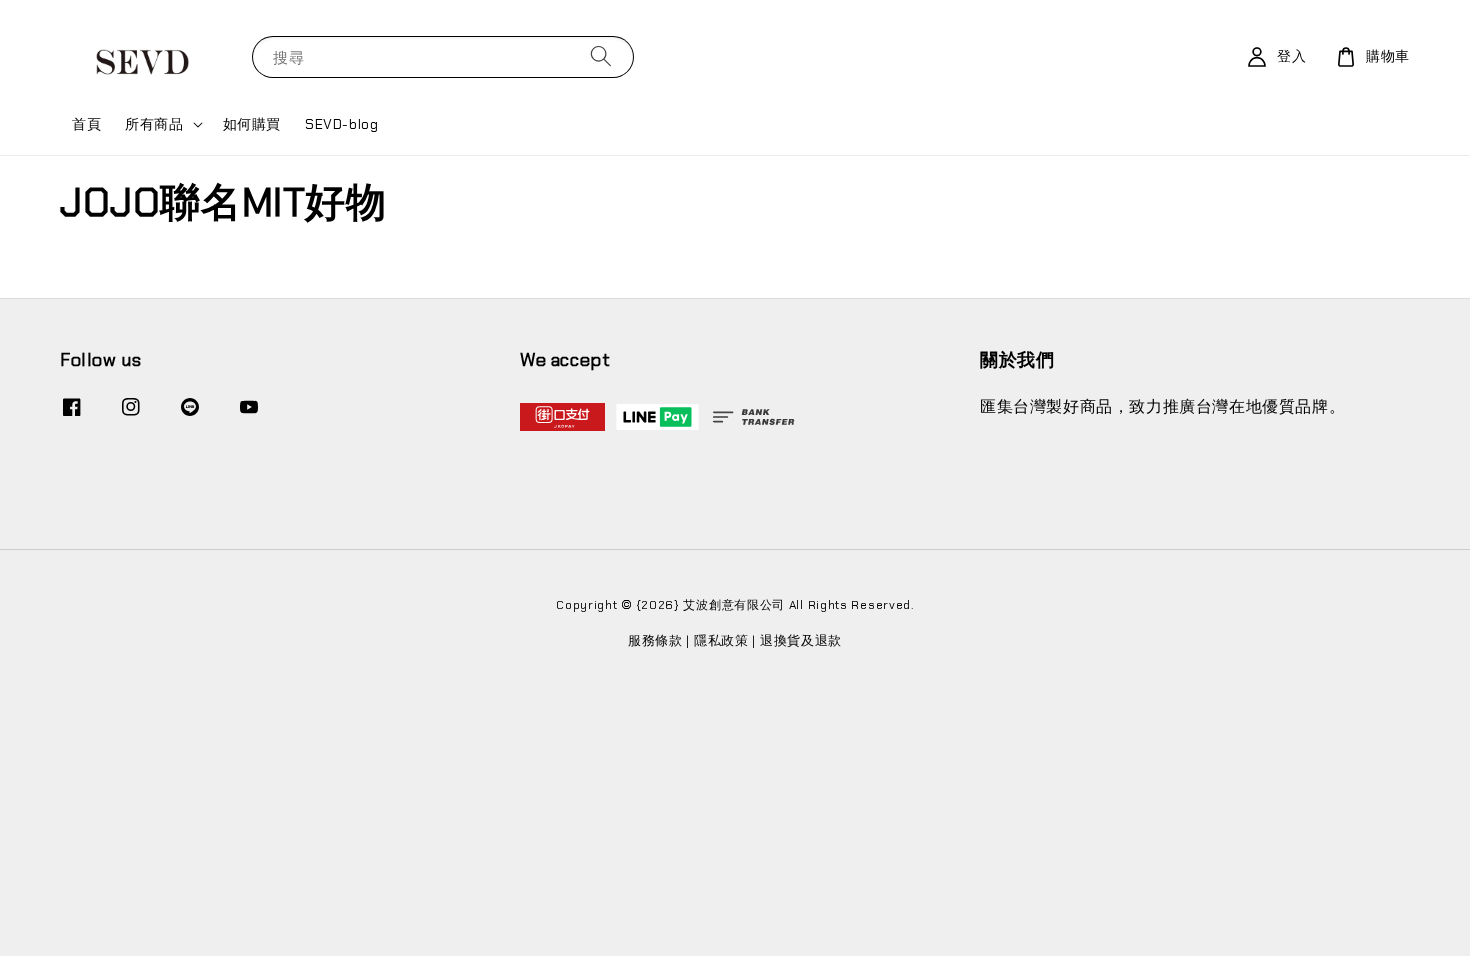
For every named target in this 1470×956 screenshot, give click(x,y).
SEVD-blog (341, 124)
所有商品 (154, 124)
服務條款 (655, 640)
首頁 (86, 124)
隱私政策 (721, 640)
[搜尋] (601, 56)
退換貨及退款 (801, 640)
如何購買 (252, 124)
